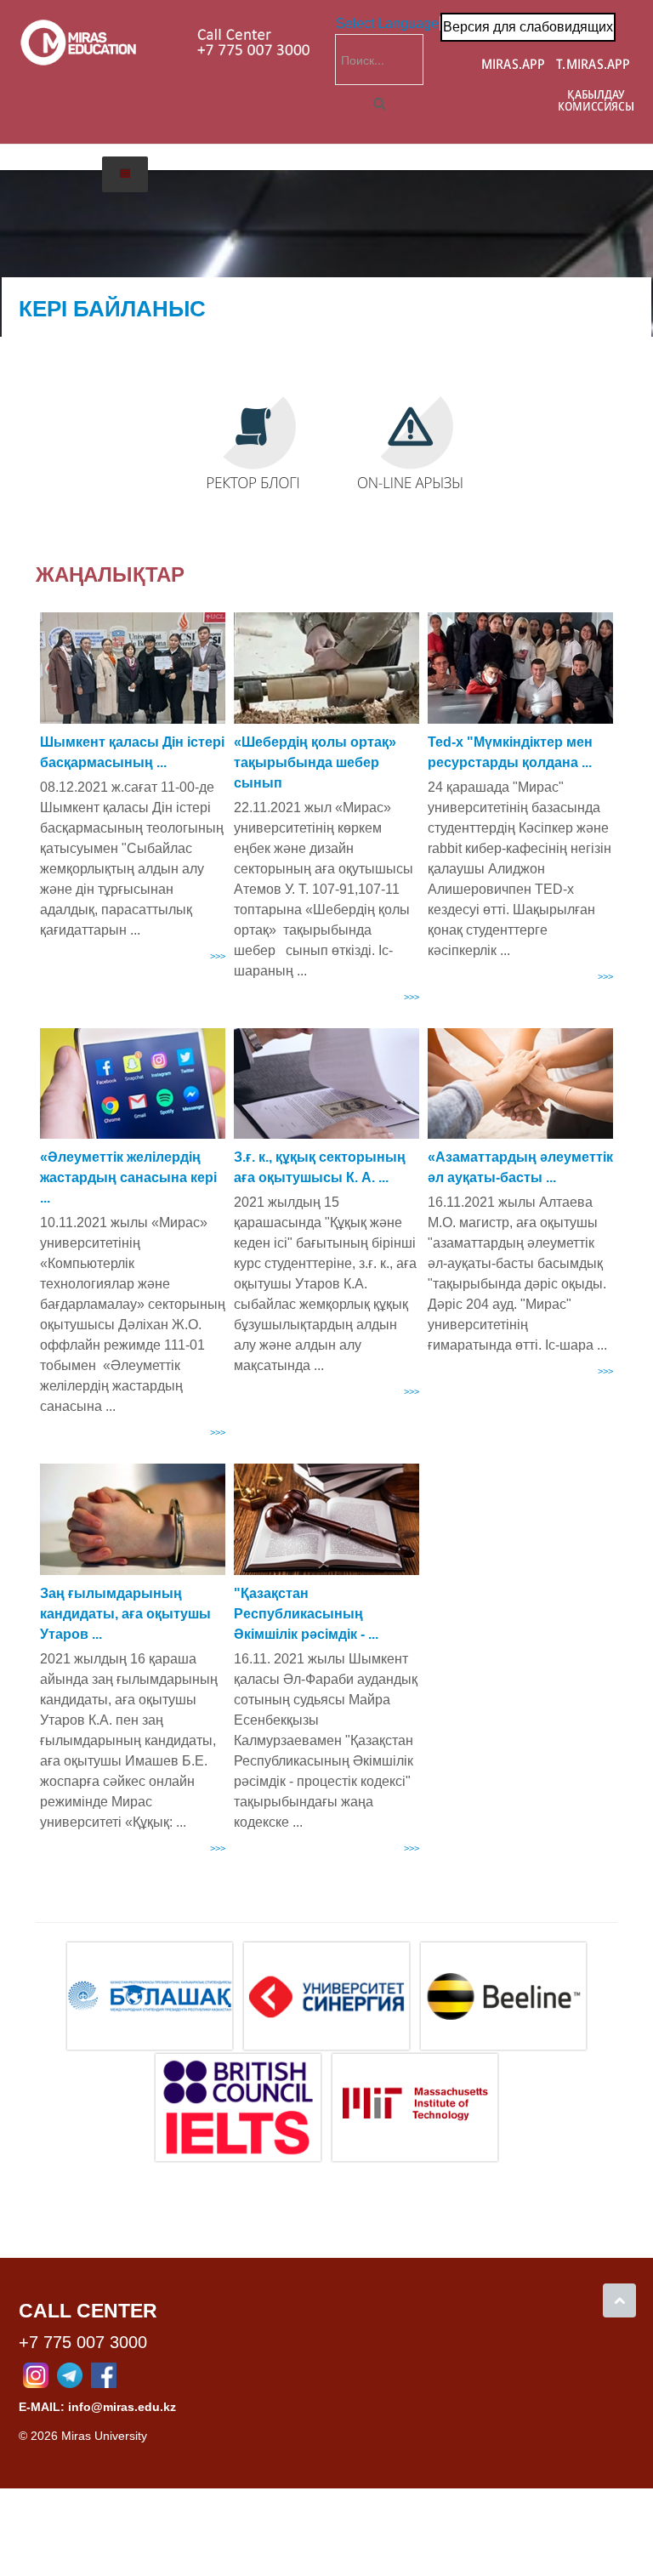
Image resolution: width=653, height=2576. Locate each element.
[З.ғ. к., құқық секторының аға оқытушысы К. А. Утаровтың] (326, 1084)
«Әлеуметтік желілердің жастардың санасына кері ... (128, 1177)
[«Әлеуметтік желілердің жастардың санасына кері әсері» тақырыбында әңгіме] (133, 1084)
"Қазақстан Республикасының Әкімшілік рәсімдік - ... (306, 1614)
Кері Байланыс (112, 309)
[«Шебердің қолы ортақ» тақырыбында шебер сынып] (326, 668)
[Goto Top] (619, 2300)
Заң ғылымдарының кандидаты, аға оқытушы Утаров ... (125, 1614)
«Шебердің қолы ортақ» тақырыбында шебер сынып (315, 762)
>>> (218, 956)
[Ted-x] (520, 668)
